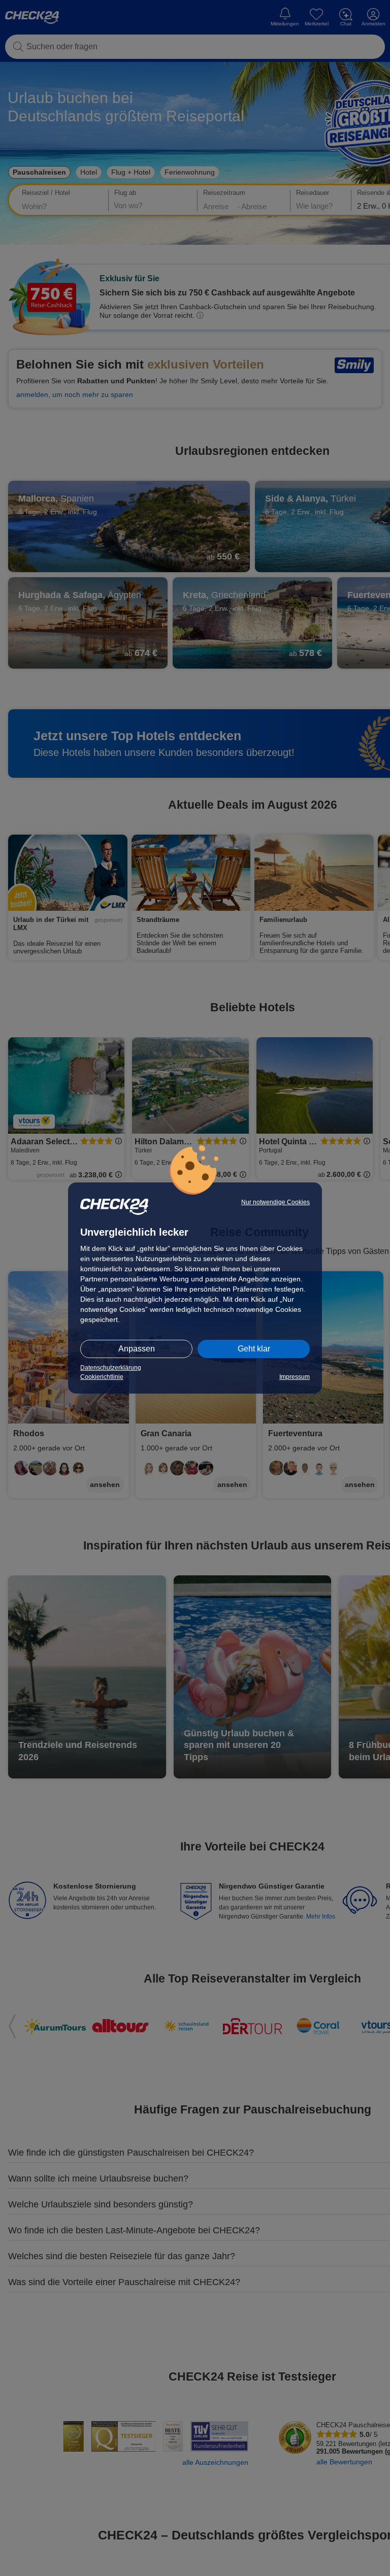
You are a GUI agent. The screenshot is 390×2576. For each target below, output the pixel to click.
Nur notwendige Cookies (275, 1202)
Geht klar (254, 1349)
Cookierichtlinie (102, 1377)
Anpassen (137, 1349)
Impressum (295, 1377)
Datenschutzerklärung (111, 1368)
